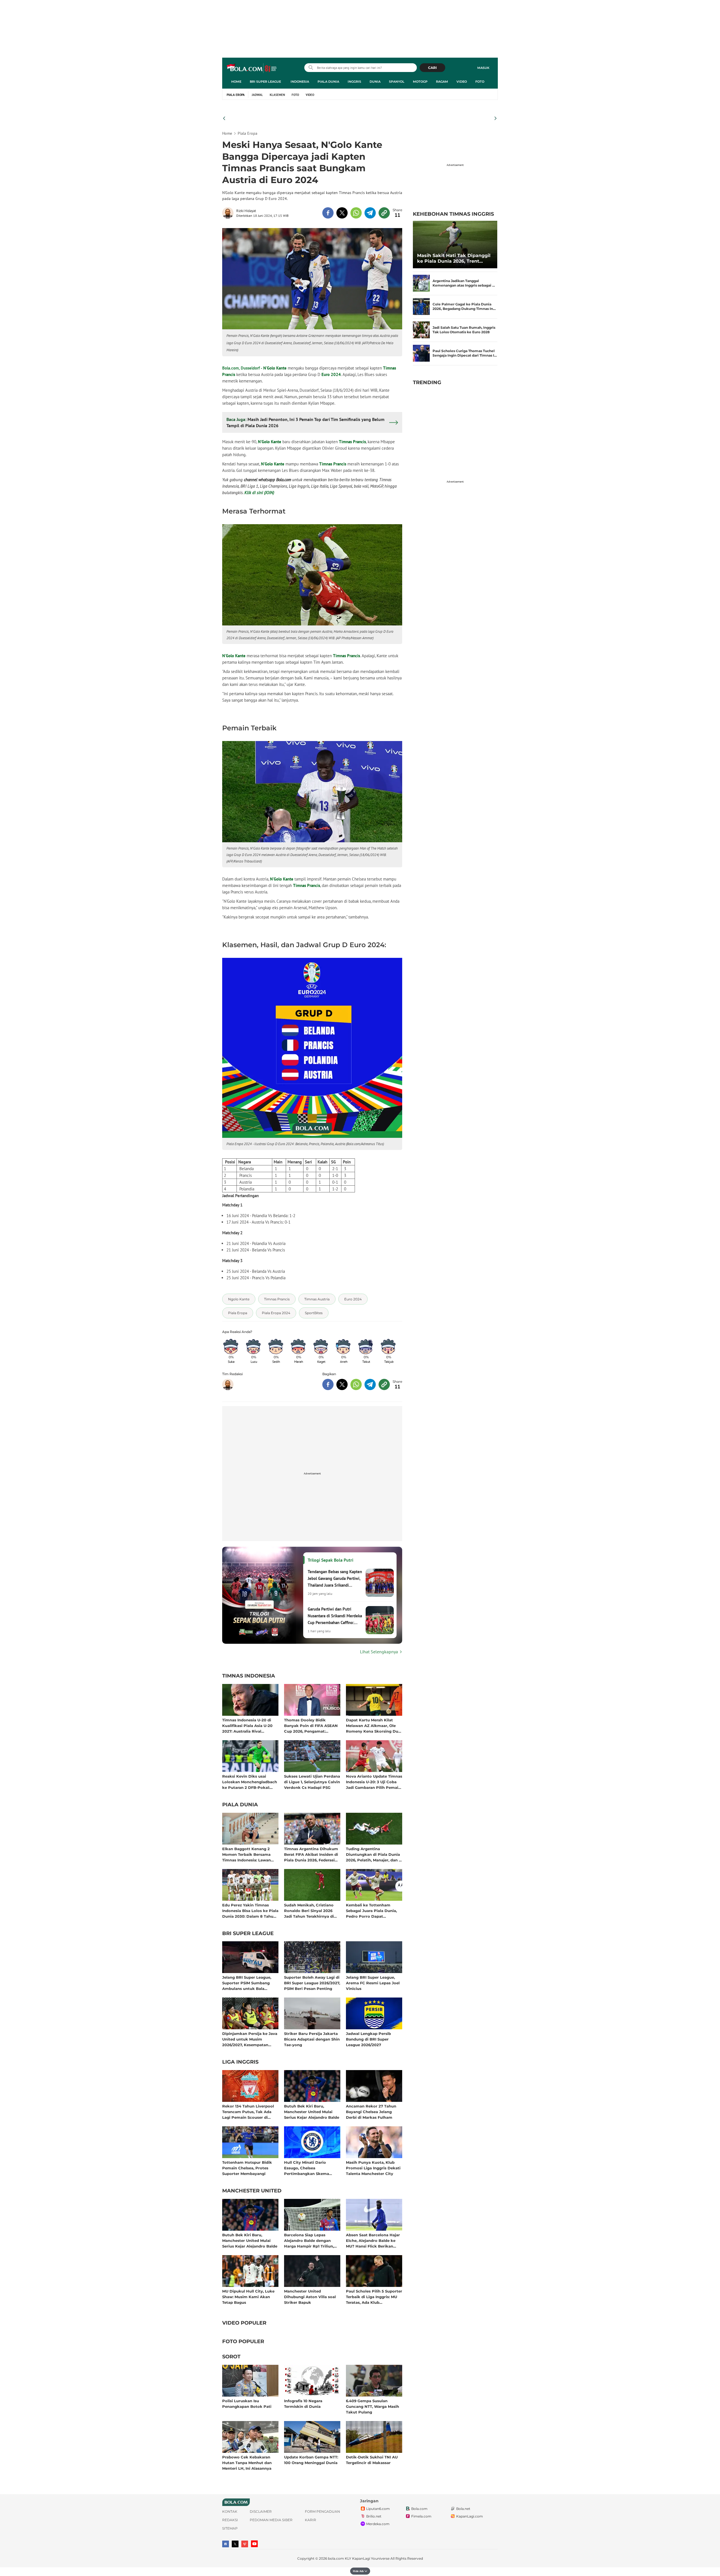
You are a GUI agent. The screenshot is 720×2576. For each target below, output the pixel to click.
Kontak (230, 2511)
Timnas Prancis (352, 442)
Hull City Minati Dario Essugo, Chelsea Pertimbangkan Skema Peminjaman (307, 2168)
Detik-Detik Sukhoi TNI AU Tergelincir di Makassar (372, 2460)
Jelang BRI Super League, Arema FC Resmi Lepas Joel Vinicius (373, 1983)
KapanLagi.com (470, 2516)
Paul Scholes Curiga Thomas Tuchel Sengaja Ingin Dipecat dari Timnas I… (465, 353)
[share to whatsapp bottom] (356, 1384)
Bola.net (463, 2509)
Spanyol (397, 82)
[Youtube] (254, 2544)
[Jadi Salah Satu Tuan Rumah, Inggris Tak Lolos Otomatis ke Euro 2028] (421, 330)
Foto (480, 82)
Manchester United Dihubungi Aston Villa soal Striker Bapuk (310, 2297)
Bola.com (419, 2509)
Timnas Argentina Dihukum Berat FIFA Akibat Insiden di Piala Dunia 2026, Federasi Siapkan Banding (311, 1854)
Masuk (483, 68)
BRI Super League (265, 82)
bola (252, 68)
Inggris (354, 82)
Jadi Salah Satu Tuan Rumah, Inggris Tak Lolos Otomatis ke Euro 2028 (464, 330)
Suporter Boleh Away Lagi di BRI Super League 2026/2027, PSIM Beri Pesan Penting (312, 1983)
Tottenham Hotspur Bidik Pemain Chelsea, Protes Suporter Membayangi (247, 2168)
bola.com (336, 2558)
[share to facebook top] (328, 213)
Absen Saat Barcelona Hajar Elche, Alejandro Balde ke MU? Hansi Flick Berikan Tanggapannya (373, 2240)
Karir (310, 2520)
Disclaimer (261, 2511)
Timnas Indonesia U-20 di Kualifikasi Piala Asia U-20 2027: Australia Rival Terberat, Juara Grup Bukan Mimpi (249, 1725)
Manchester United (252, 2191)
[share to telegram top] (370, 213)
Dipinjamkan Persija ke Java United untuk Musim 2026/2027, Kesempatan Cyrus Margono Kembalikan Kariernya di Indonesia (250, 2039)
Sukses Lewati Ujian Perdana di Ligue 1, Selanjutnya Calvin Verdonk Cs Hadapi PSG (312, 1782)
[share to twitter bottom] (342, 1384)
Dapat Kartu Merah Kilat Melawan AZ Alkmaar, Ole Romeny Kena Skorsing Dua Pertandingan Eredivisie (373, 1725)
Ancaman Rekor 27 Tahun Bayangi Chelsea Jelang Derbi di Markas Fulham (371, 2112)
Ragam (442, 82)
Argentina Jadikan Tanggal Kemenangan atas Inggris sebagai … (464, 283)
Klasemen (277, 95)
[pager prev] (224, 118)
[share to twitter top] (342, 213)
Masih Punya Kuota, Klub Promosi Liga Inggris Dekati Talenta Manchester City (373, 2168)
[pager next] (496, 118)
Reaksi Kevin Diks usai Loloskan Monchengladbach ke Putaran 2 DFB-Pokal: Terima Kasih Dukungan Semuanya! (250, 1782)
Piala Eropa (236, 95)
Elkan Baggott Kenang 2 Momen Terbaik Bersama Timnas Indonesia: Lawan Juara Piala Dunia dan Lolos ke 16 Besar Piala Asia (249, 1854)
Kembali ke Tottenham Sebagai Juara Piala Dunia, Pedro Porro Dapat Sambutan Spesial (371, 1910)
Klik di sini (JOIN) (259, 493)
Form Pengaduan (322, 2511)
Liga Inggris (240, 2062)
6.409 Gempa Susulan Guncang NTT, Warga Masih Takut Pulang (373, 2406)
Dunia (375, 82)
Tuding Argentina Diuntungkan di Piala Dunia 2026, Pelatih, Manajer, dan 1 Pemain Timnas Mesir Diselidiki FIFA (373, 1854)
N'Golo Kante (275, 368)
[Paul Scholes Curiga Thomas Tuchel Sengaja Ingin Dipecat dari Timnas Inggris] (421, 353)
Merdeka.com (378, 2524)
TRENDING (427, 382)
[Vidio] (245, 2544)
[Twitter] (235, 2544)
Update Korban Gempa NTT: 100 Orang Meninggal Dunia (311, 2460)
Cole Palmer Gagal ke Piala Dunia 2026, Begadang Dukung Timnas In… (464, 306)
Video (462, 82)
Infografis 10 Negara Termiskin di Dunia (303, 2404)
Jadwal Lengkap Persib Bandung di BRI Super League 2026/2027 (368, 2039)
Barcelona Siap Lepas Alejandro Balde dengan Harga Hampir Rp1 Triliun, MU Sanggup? (309, 2240)
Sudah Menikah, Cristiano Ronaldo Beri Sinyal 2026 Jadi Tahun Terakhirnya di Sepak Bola (309, 1910)
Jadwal (257, 95)
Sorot (231, 2357)
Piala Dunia (328, 82)
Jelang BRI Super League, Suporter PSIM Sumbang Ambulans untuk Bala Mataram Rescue (247, 1983)
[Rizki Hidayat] (229, 213)
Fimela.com (421, 2516)
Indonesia (300, 82)
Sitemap (230, 2528)
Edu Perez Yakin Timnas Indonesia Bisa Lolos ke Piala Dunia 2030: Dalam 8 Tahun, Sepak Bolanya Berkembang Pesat (250, 1910)
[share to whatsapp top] (356, 213)
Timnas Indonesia (249, 1676)
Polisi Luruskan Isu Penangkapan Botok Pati (247, 2404)
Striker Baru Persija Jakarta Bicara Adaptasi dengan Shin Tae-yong (312, 2039)
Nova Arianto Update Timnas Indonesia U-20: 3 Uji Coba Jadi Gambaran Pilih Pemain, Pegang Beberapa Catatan (374, 1782)
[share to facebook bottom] (328, 1384)
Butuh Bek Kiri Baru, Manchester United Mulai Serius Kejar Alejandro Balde (312, 2112)
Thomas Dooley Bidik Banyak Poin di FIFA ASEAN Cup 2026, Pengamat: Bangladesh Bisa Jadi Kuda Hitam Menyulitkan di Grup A (311, 1725)
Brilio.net (374, 2516)
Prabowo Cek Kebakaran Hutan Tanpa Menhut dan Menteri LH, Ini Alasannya (247, 2463)
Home (236, 82)
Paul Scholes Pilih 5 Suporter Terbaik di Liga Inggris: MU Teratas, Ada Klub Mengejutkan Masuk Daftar (374, 2297)
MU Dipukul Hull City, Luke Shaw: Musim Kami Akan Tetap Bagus (248, 2297)
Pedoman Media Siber (271, 2520)
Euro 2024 (331, 374)
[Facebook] (226, 2544)
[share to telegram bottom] (370, 1384)
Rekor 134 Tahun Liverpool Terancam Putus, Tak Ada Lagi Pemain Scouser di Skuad (248, 2112)
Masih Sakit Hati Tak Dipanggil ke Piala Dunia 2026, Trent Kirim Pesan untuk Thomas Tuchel (454, 258)
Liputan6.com (378, 2509)
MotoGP (420, 82)
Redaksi (230, 2520)
